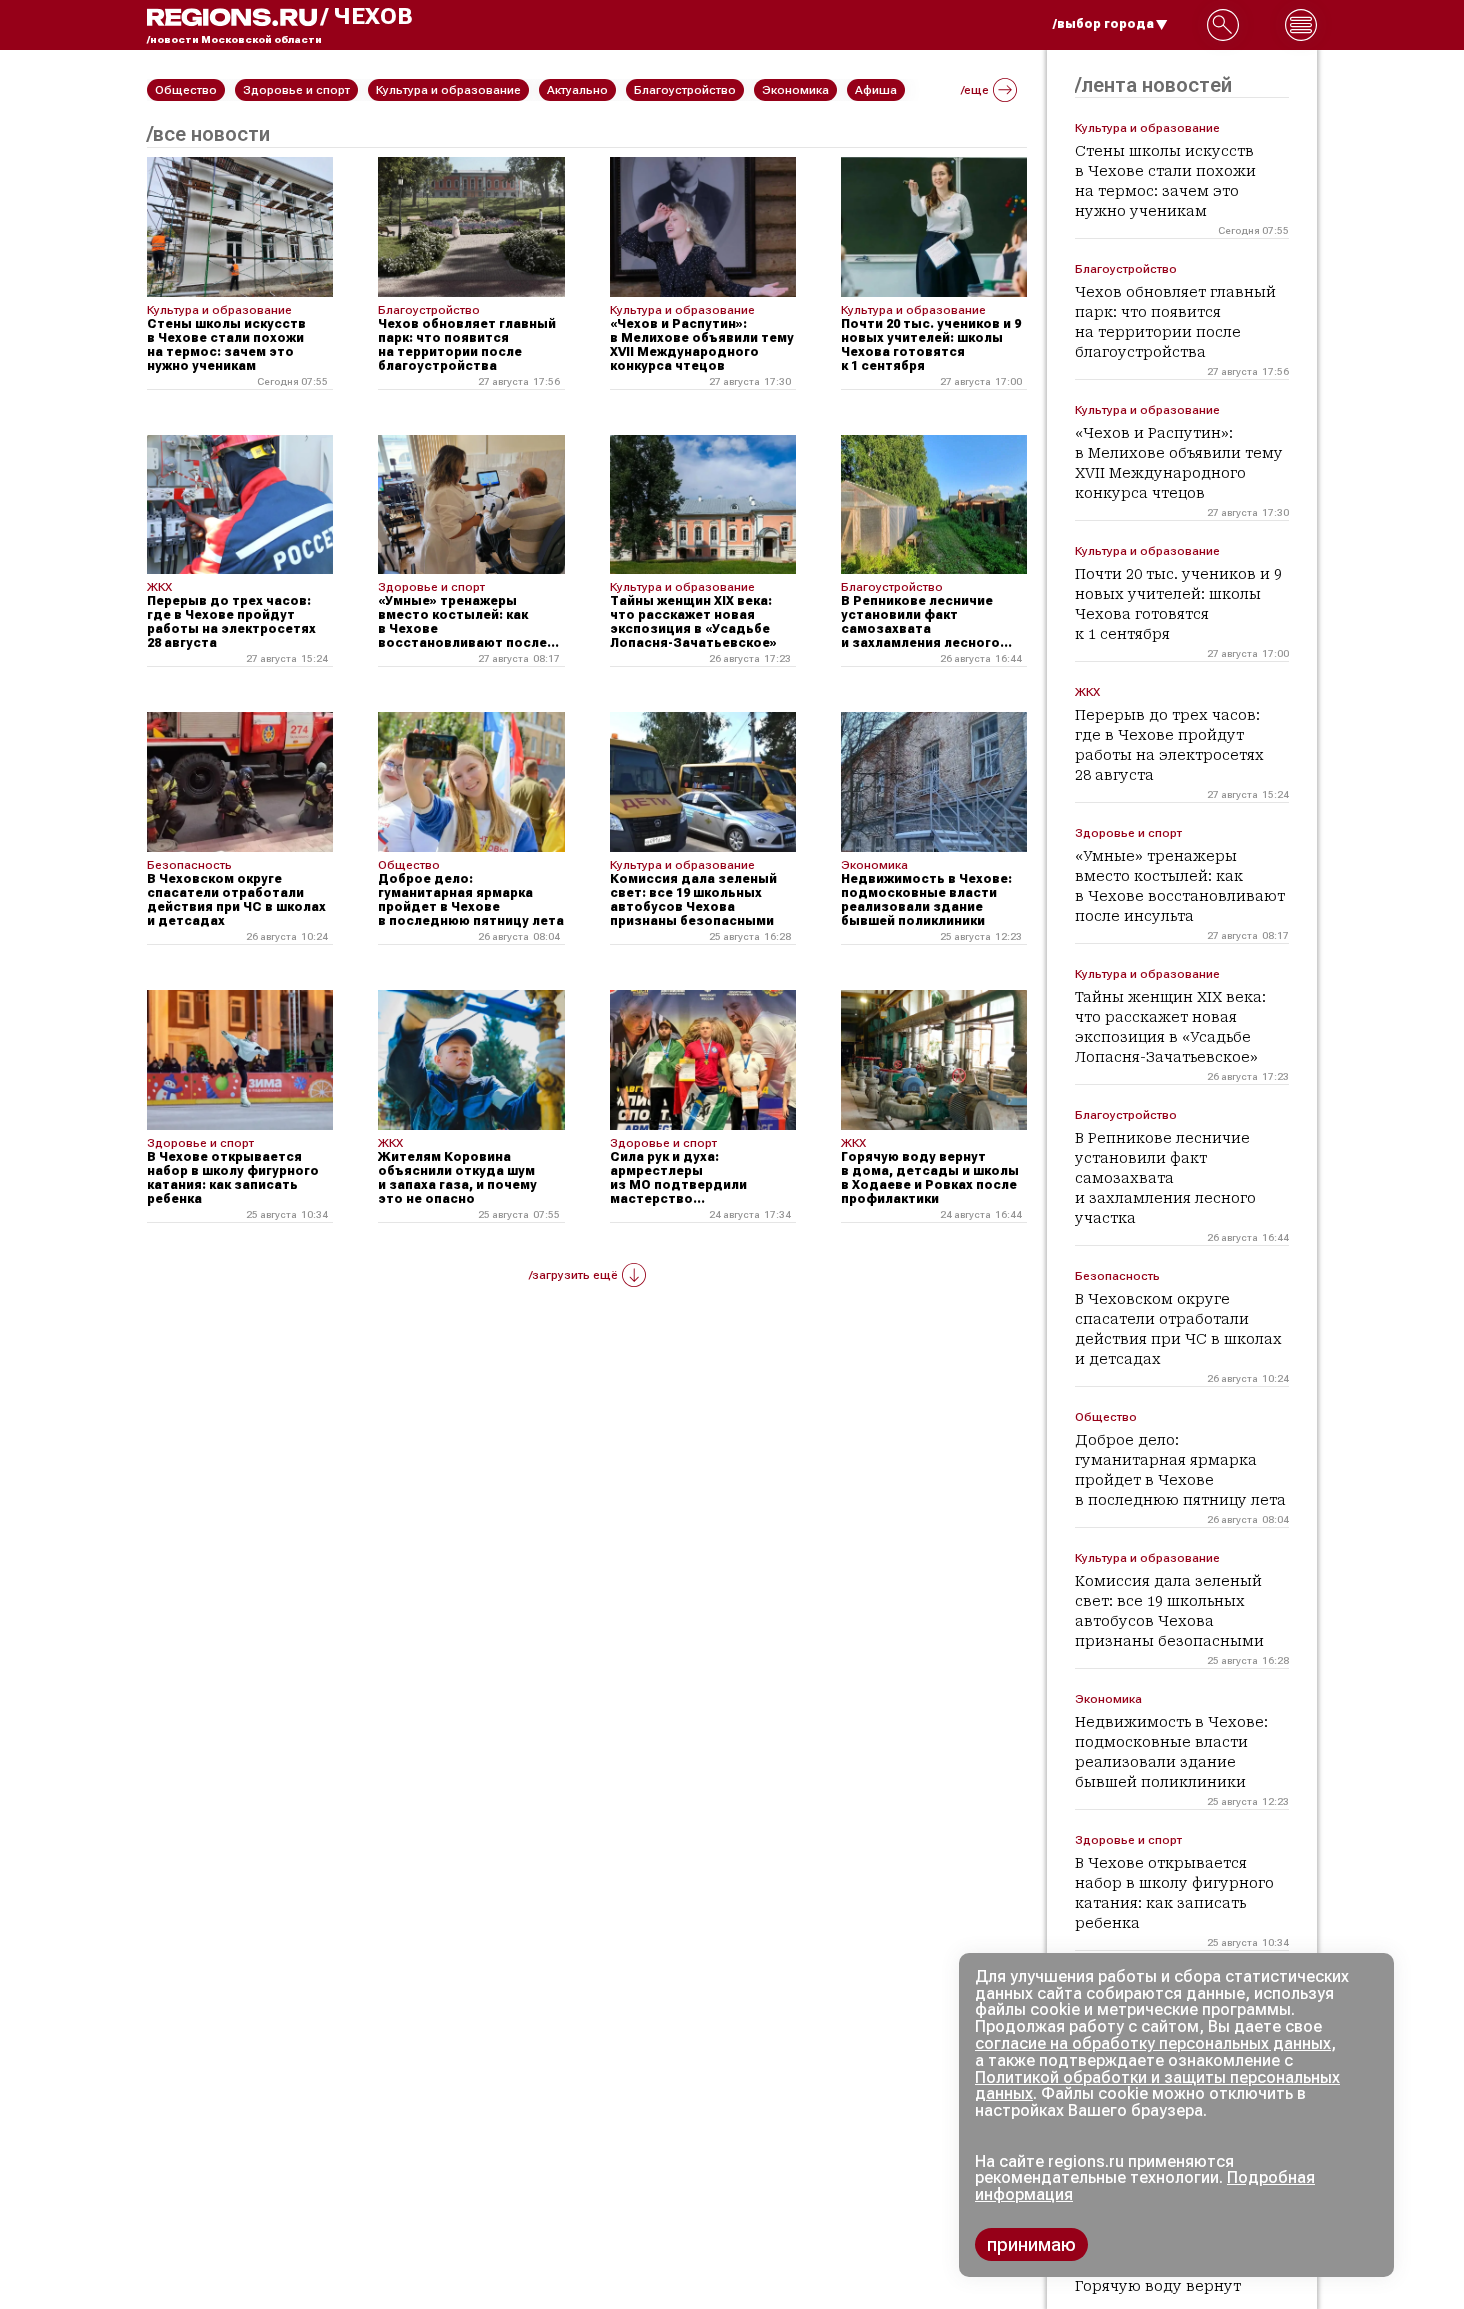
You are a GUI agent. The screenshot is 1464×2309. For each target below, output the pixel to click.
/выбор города (1103, 24)
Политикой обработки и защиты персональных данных (1157, 2086)
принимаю (1031, 2244)
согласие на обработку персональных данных (1153, 2043)
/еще (975, 90)
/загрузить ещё (573, 1275)
